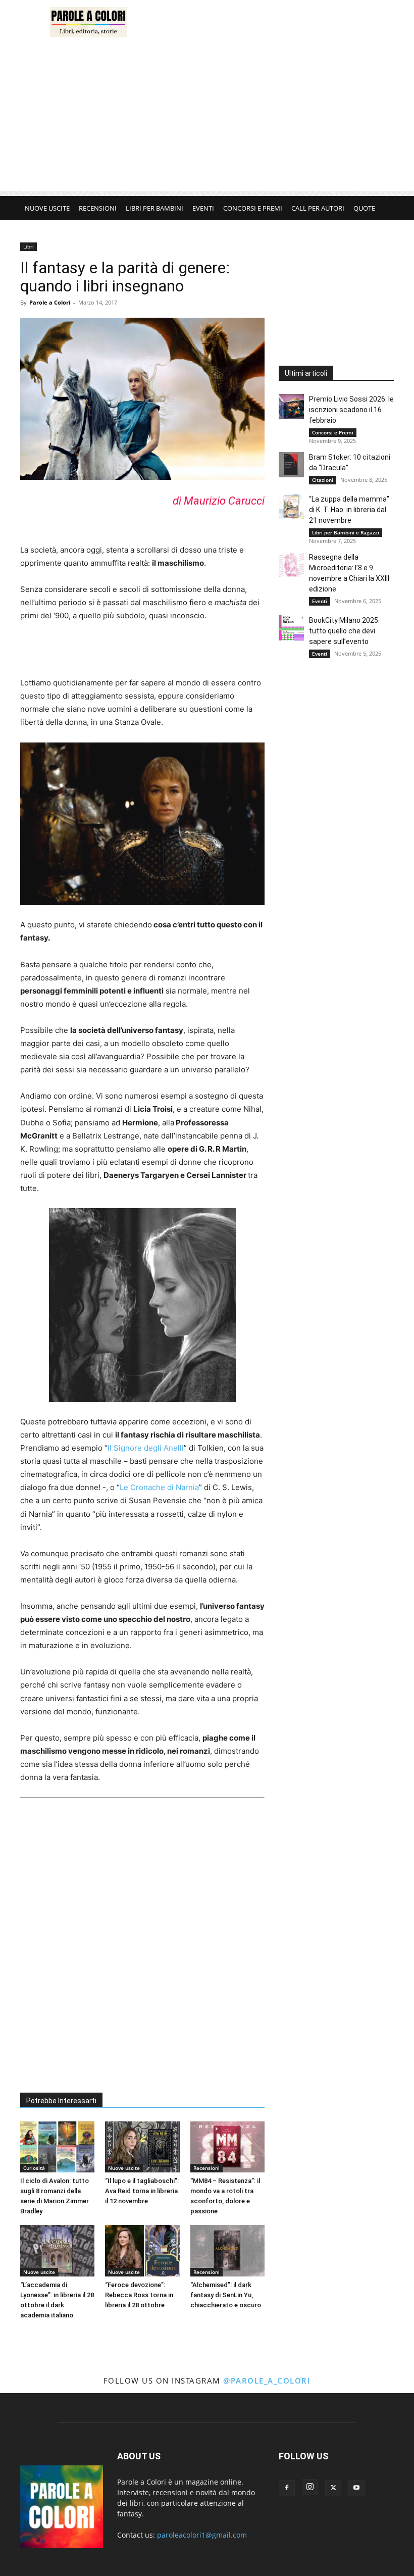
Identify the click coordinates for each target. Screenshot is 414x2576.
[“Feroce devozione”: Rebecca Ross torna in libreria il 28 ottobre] (142, 2250)
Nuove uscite (124, 2168)
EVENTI (203, 208)
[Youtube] (356, 2488)
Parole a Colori (50, 302)
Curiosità (34, 2168)
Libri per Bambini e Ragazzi (346, 532)
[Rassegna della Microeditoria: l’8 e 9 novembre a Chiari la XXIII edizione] (291, 565)
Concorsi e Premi (333, 432)
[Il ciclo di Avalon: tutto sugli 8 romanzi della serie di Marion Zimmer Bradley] (57, 2147)
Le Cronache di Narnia (159, 1487)
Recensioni (206, 2168)
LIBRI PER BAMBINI (154, 208)
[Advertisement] (275, 22)
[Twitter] (333, 2488)
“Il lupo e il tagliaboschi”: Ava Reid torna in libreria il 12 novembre (142, 2191)
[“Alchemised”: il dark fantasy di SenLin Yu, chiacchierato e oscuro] (227, 2250)
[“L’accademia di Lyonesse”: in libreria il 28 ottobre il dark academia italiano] (57, 2250)
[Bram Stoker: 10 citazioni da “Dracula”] (291, 465)
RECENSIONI (98, 208)
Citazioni (323, 480)
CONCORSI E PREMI (253, 208)
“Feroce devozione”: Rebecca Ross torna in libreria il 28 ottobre (139, 2295)
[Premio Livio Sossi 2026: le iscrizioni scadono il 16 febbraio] (291, 407)
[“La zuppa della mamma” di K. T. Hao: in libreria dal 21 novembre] (291, 507)
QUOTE (364, 208)
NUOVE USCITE (47, 208)
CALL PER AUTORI (318, 208)
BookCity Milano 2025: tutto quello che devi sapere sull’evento (344, 631)
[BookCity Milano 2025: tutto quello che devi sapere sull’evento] (291, 628)
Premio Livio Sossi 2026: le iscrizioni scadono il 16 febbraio (351, 410)
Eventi (320, 601)
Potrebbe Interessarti (61, 2101)
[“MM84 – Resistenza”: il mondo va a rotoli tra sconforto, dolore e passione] (227, 2147)
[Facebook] (287, 2488)
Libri (29, 246)
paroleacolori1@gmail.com (202, 2535)
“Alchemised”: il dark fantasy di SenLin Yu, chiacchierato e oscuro (226, 2295)
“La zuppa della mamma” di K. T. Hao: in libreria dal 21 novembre (349, 510)
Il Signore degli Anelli (146, 1448)
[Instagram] (310, 2487)
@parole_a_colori (267, 2381)
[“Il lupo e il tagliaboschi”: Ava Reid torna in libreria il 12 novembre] (142, 2147)
